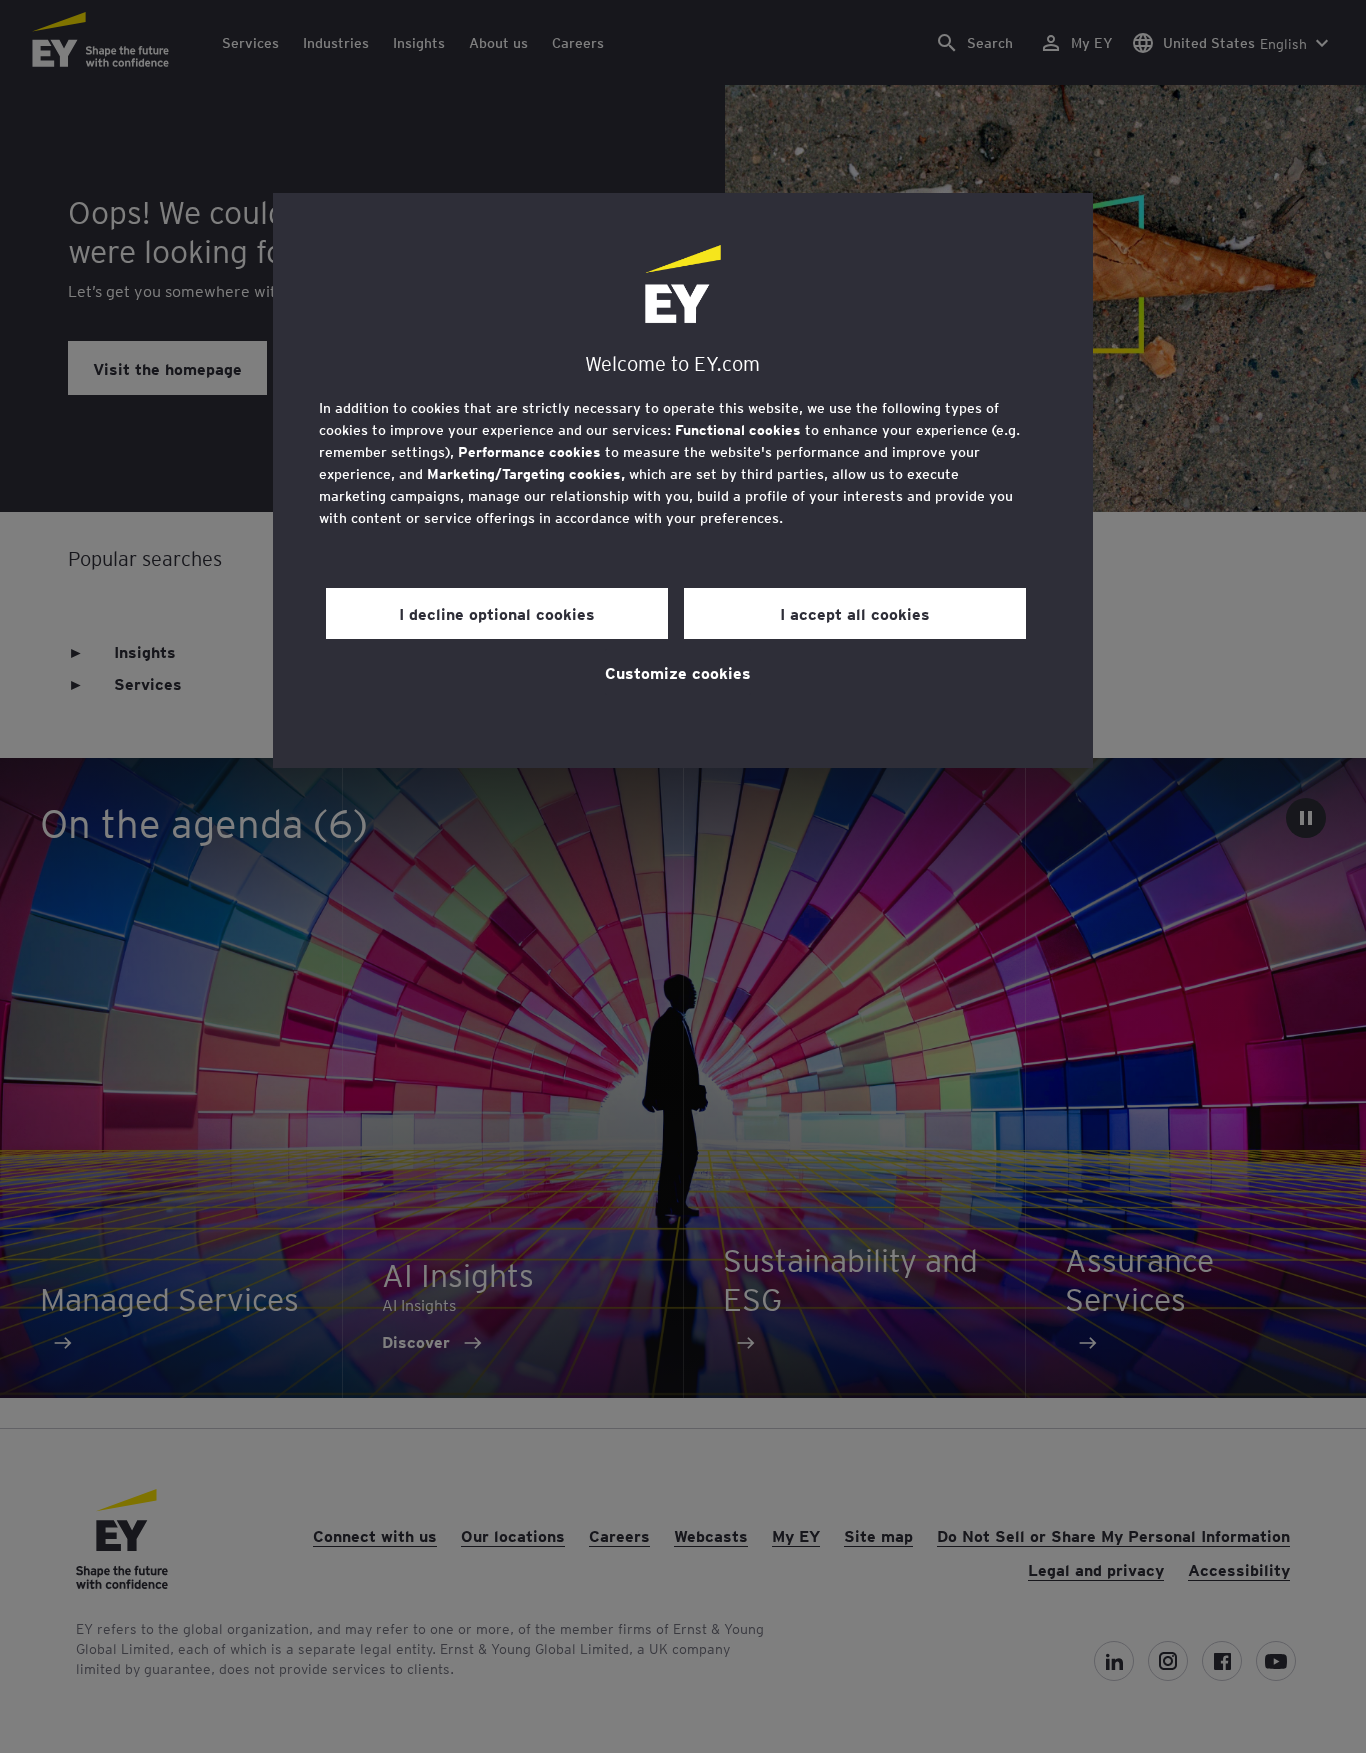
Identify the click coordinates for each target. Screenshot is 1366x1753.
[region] (683, 480)
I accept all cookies (855, 613)
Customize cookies (678, 672)
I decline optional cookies (497, 613)
